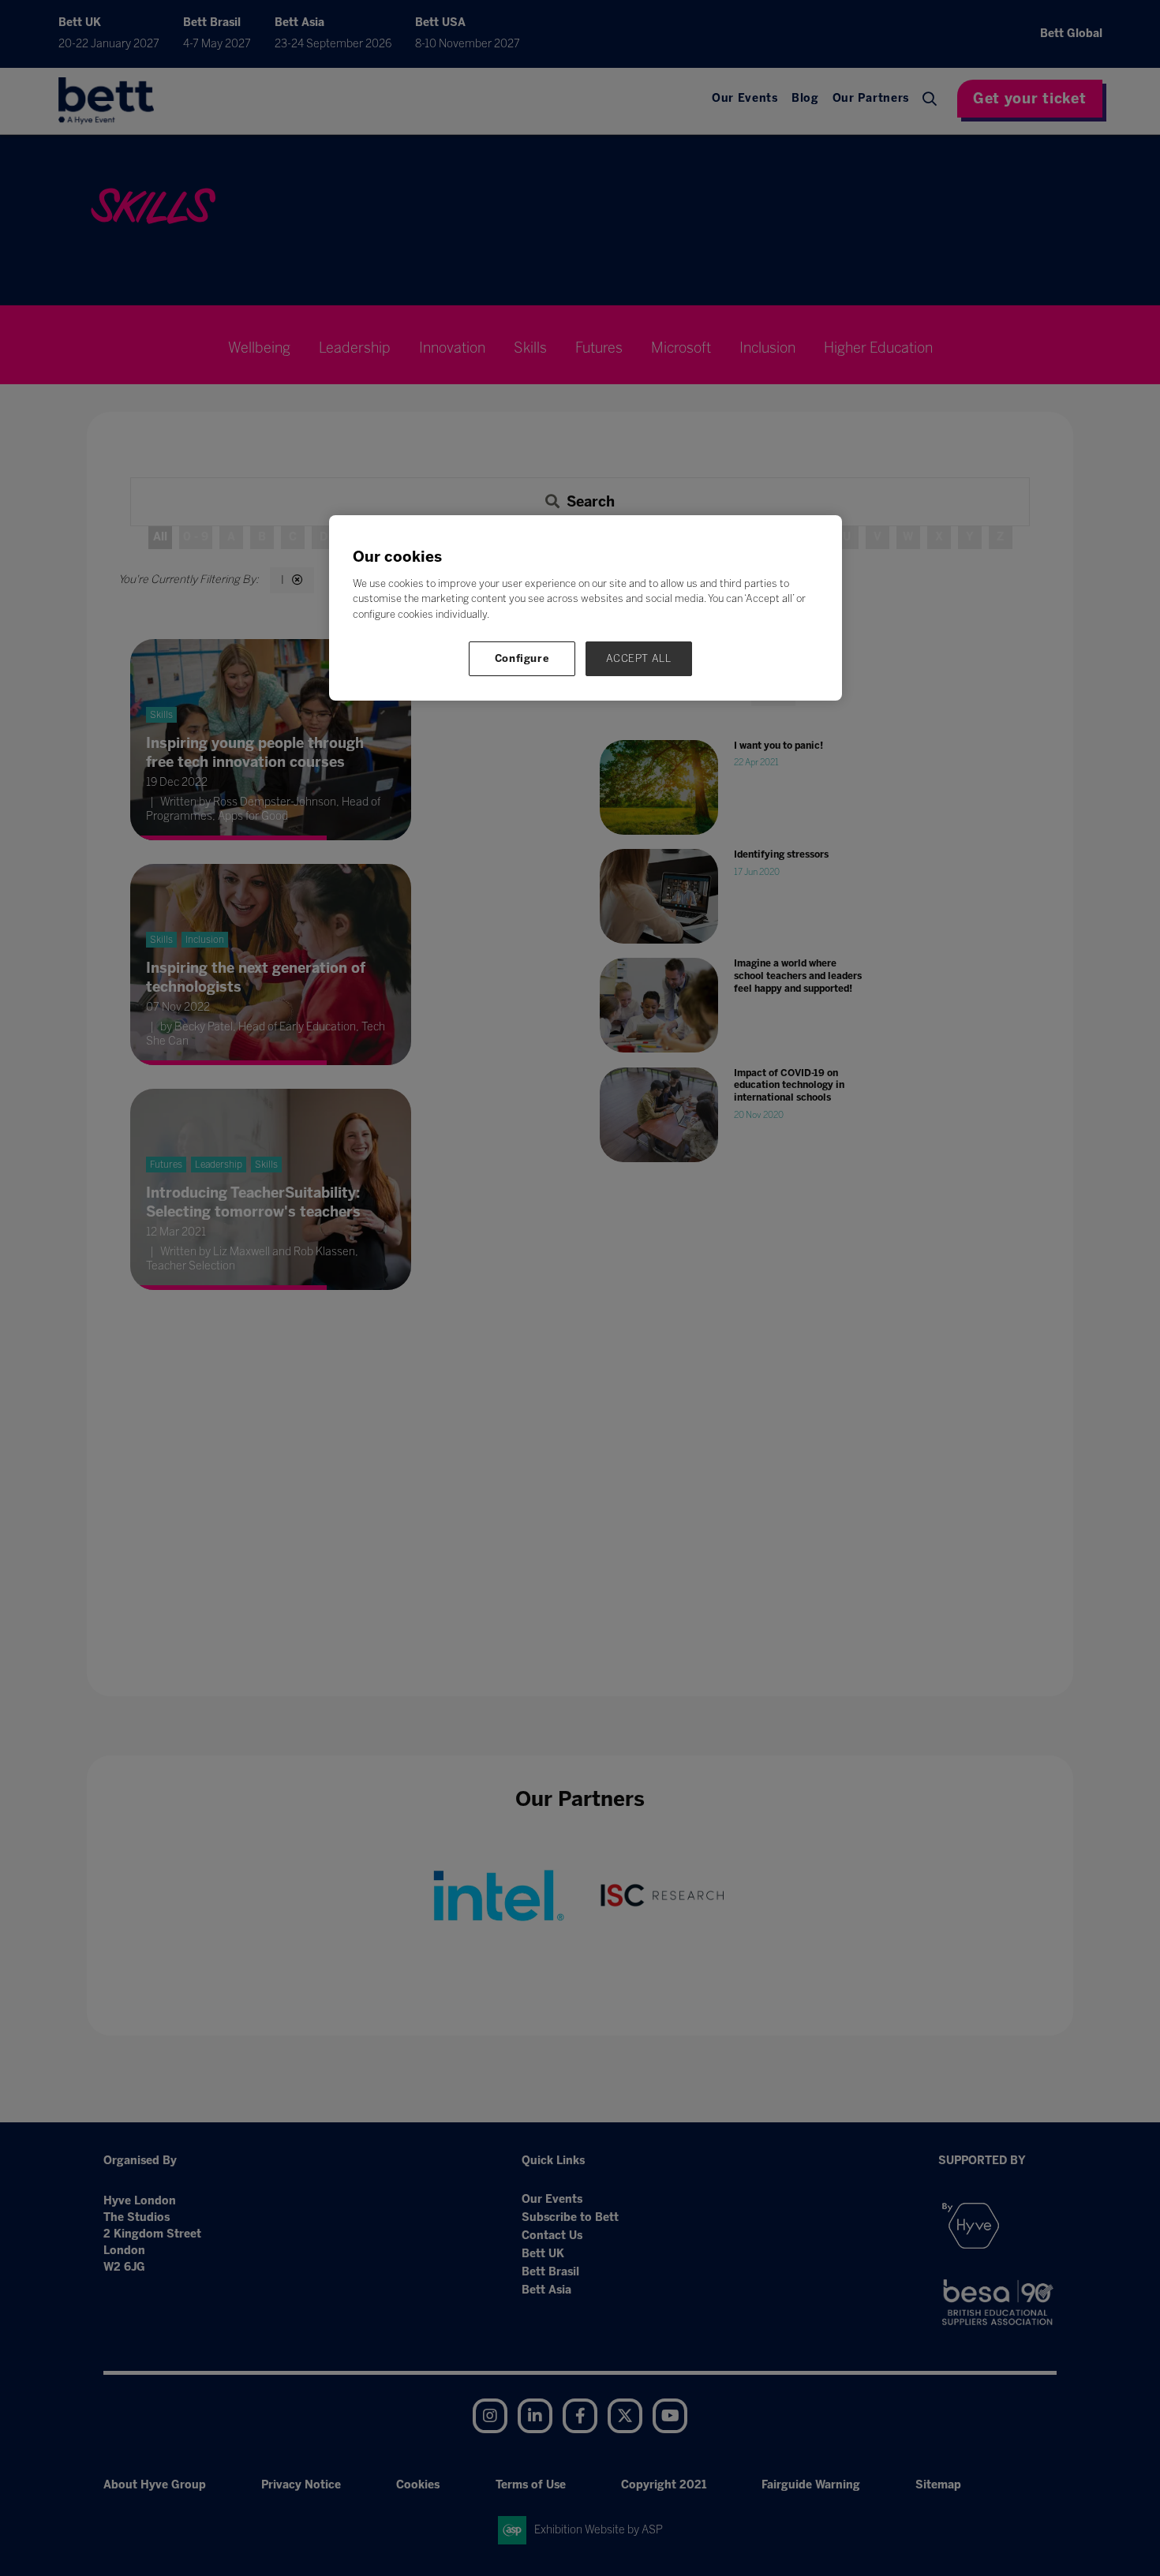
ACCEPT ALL (639, 658)
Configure (522, 658)
